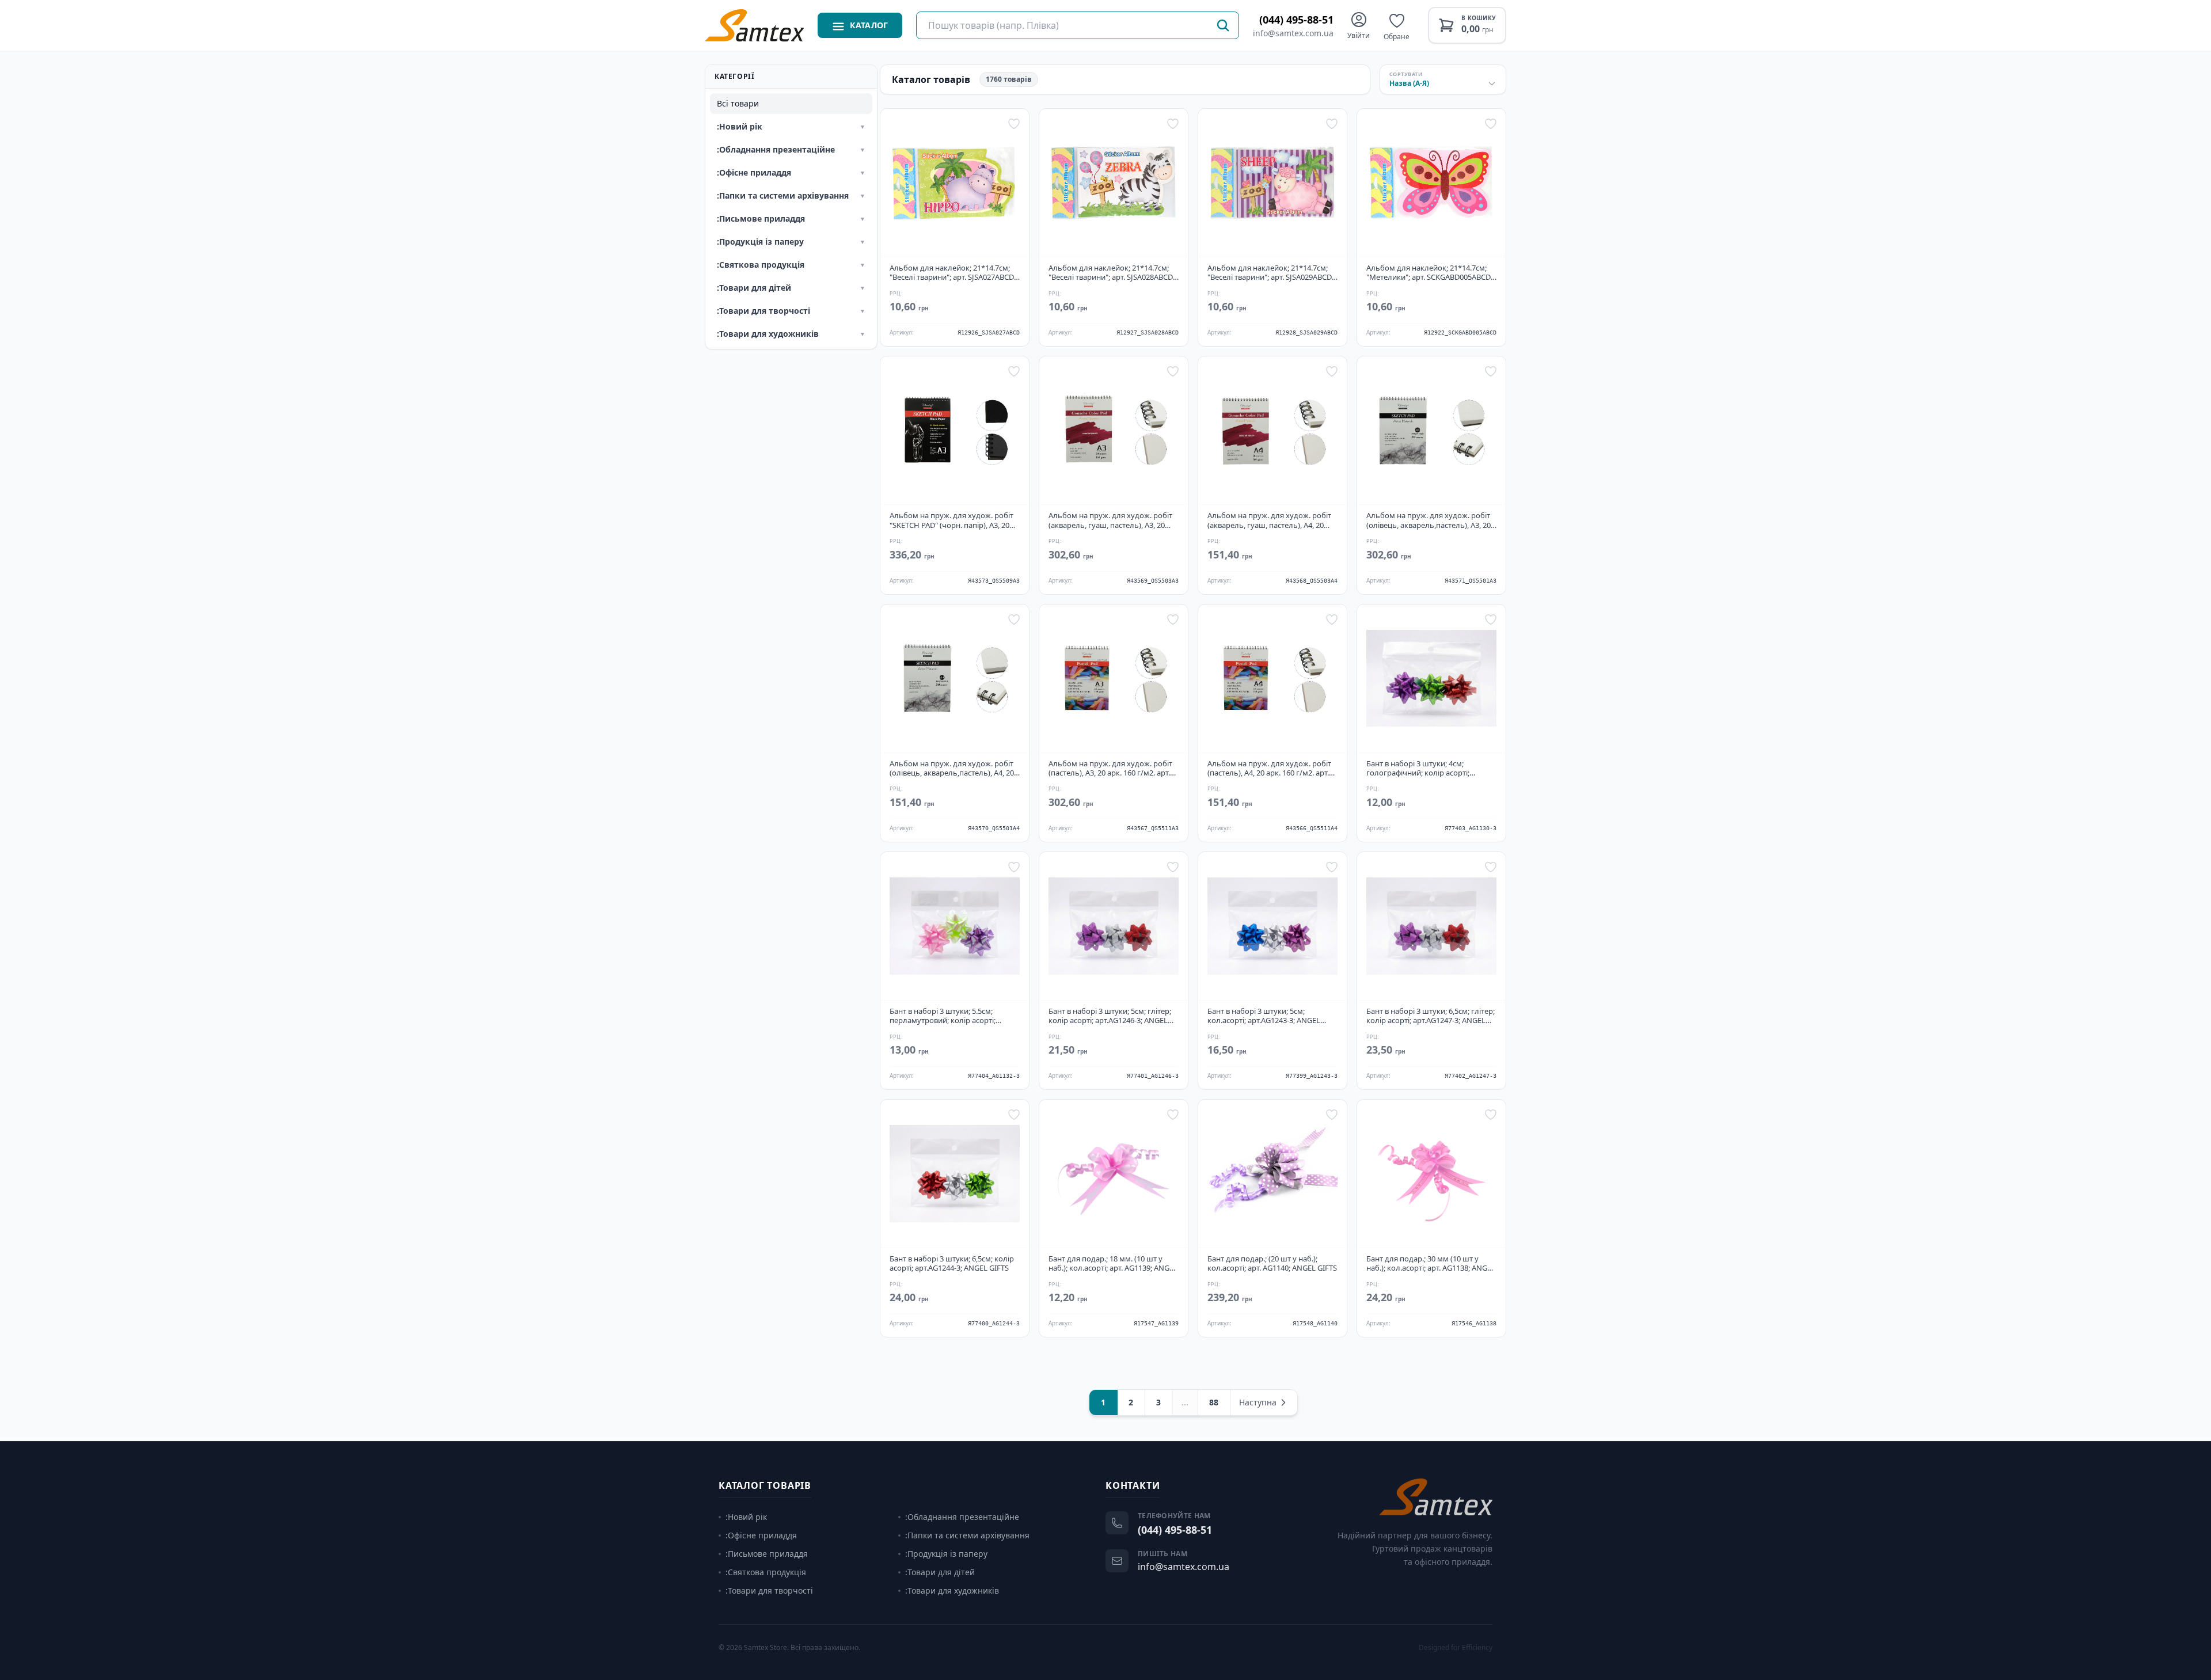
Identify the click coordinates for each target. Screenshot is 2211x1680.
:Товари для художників (952, 1590)
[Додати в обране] (1014, 124)
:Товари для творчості (769, 1590)
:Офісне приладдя (761, 1535)
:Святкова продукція (766, 1572)
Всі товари (738, 103)
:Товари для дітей (940, 1572)
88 (1214, 1402)
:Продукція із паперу (946, 1554)
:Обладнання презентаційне (962, 1517)
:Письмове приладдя (767, 1554)
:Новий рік (746, 1517)
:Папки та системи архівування (967, 1535)
